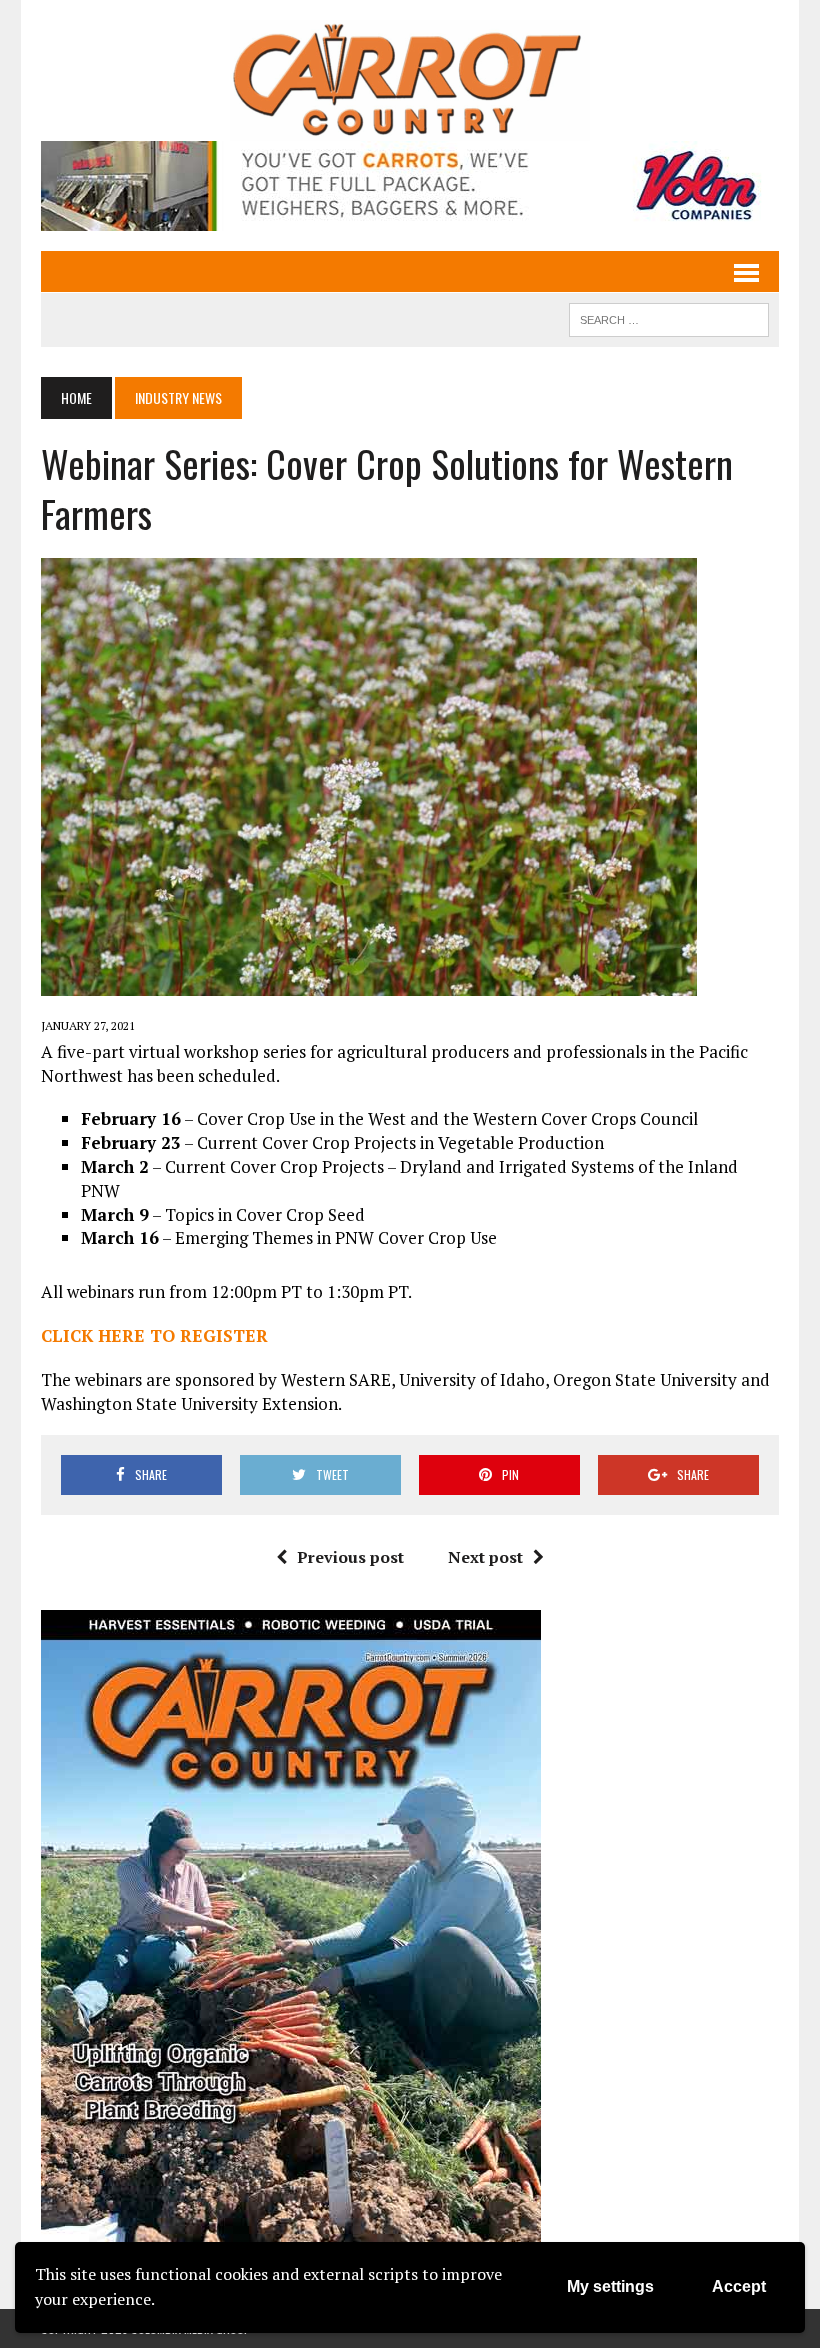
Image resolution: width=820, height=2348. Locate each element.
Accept (739, 2286)
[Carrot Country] (410, 80)
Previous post (350, 1557)
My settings (610, 2286)
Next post (485, 1557)
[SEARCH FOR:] (669, 317)
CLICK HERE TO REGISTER (154, 1335)
